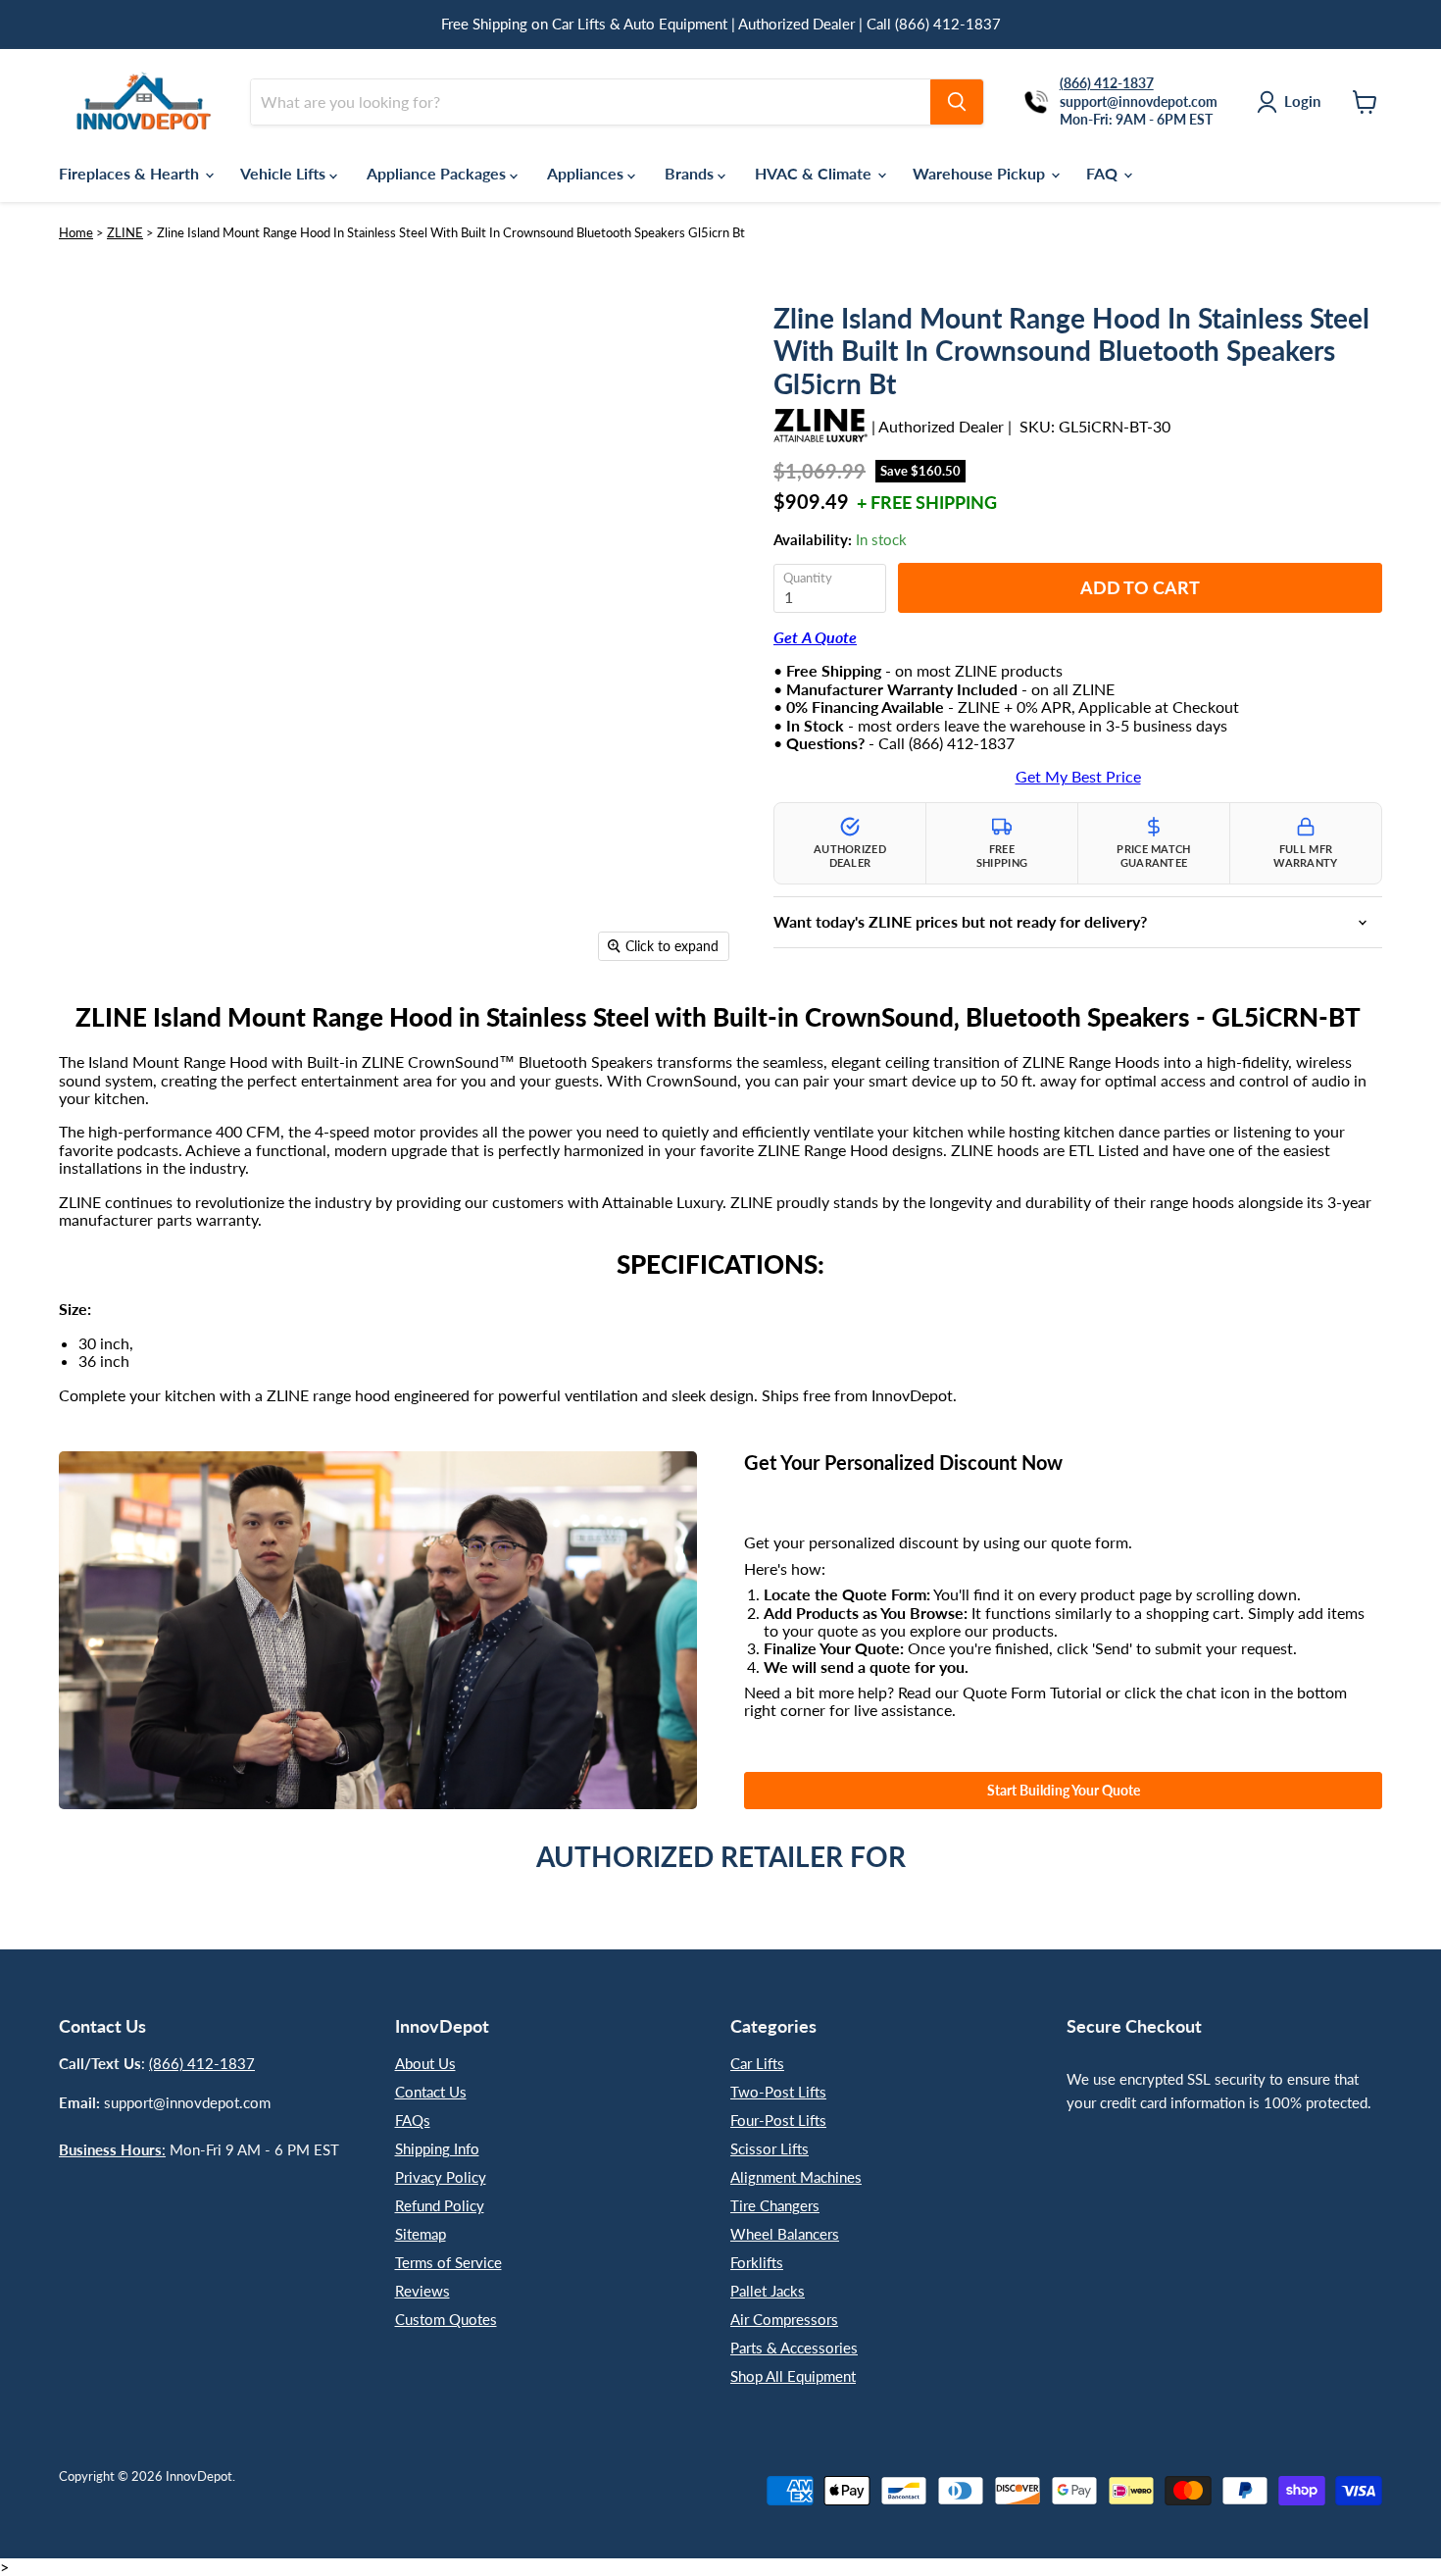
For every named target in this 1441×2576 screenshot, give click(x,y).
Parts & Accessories (794, 2348)
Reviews (422, 2291)
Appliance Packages (438, 173)
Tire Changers (775, 2205)
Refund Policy (440, 2205)
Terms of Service (448, 2262)
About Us (425, 2063)
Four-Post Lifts (778, 2120)
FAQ (1104, 173)
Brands (691, 173)
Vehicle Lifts (285, 173)
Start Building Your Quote (1064, 1790)
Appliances (587, 173)
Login (1302, 101)
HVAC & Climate (815, 173)
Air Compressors (784, 2319)
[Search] (957, 102)
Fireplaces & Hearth (131, 173)
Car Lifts (757, 2063)
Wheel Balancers (785, 2234)
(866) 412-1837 (202, 2063)
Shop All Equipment (793, 2376)
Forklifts (757, 2262)
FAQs (413, 2120)
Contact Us (431, 2092)
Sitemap (421, 2234)
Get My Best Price (1078, 777)
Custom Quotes (446, 2319)
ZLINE (125, 232)
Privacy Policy (441, 2177)
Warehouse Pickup (981, 173)
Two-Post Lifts (778, 2092)
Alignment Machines (796, 2177)
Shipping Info (437, 2148)
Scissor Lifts (770, 2148)
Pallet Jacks (768, 2291)
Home (76, 232)
